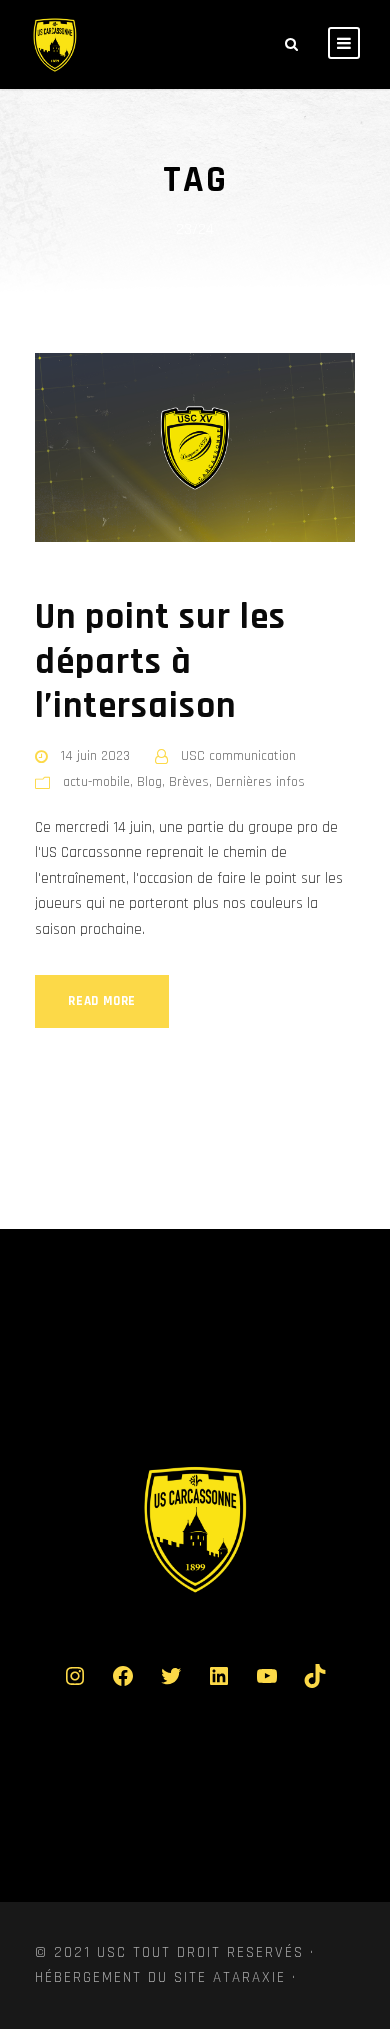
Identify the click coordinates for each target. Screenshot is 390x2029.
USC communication (238, 756)
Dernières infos (260, 782)
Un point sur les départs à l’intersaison (160, 662)
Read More (102, 1001)
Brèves (189, 782)
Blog (149, 782)
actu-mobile (96, 782)
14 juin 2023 (95, 756)
